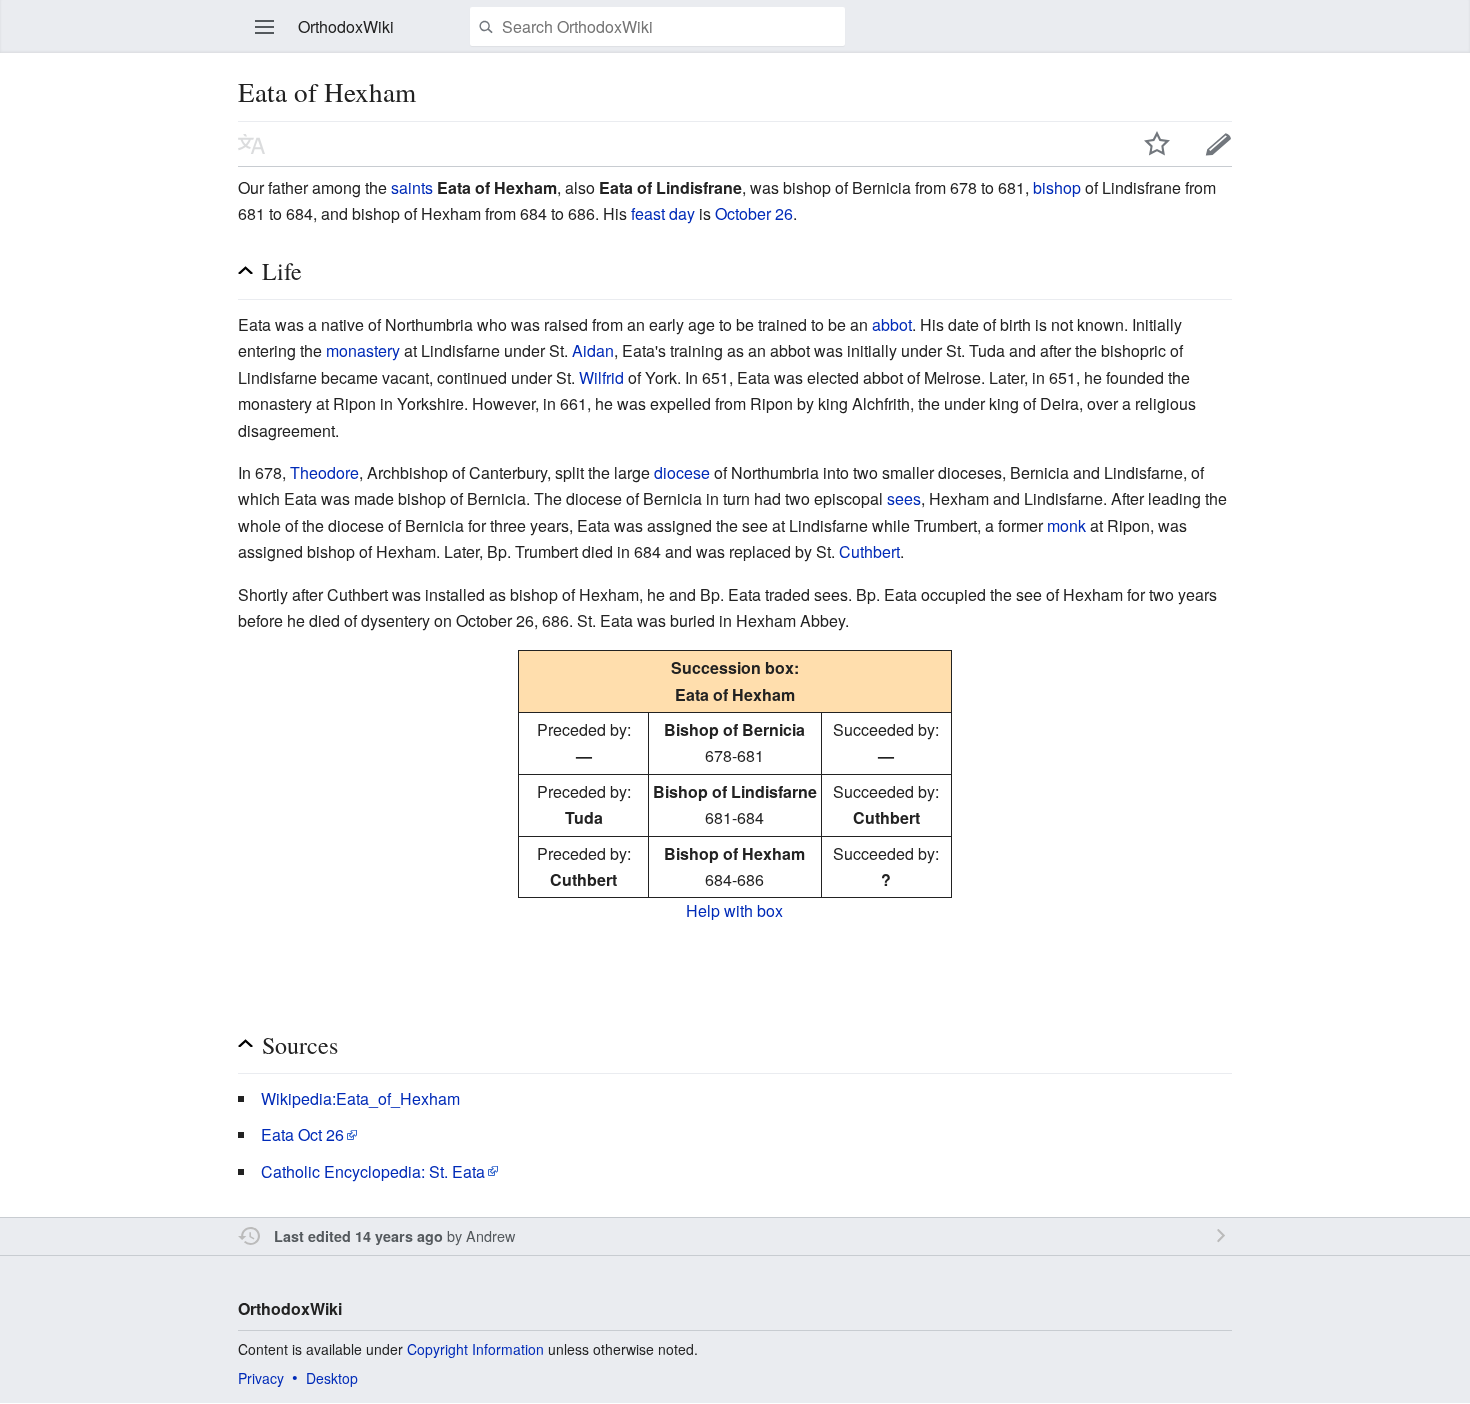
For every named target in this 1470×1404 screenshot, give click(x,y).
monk (1066, 525)
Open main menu (265, 27)
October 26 (754, 213)
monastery (363, 350)
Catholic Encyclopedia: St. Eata (373, 1171)
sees (904, 498)
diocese (682, 472)
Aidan (593, 350)
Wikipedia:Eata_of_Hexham (360, 1098)
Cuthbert (869, 551)
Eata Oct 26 (302, 1134)
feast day (663, 213)
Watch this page (1157, 144)
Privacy (261, 1378)
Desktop (332, 1378)
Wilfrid (601, 377)
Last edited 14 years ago (358, 1236)
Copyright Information (475, 1349)
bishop (1057, 187)
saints (412, 187)
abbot (892, 324)
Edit (1219, 144)
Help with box (734, 910)
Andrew (490, 1235)
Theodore (324, 472)
